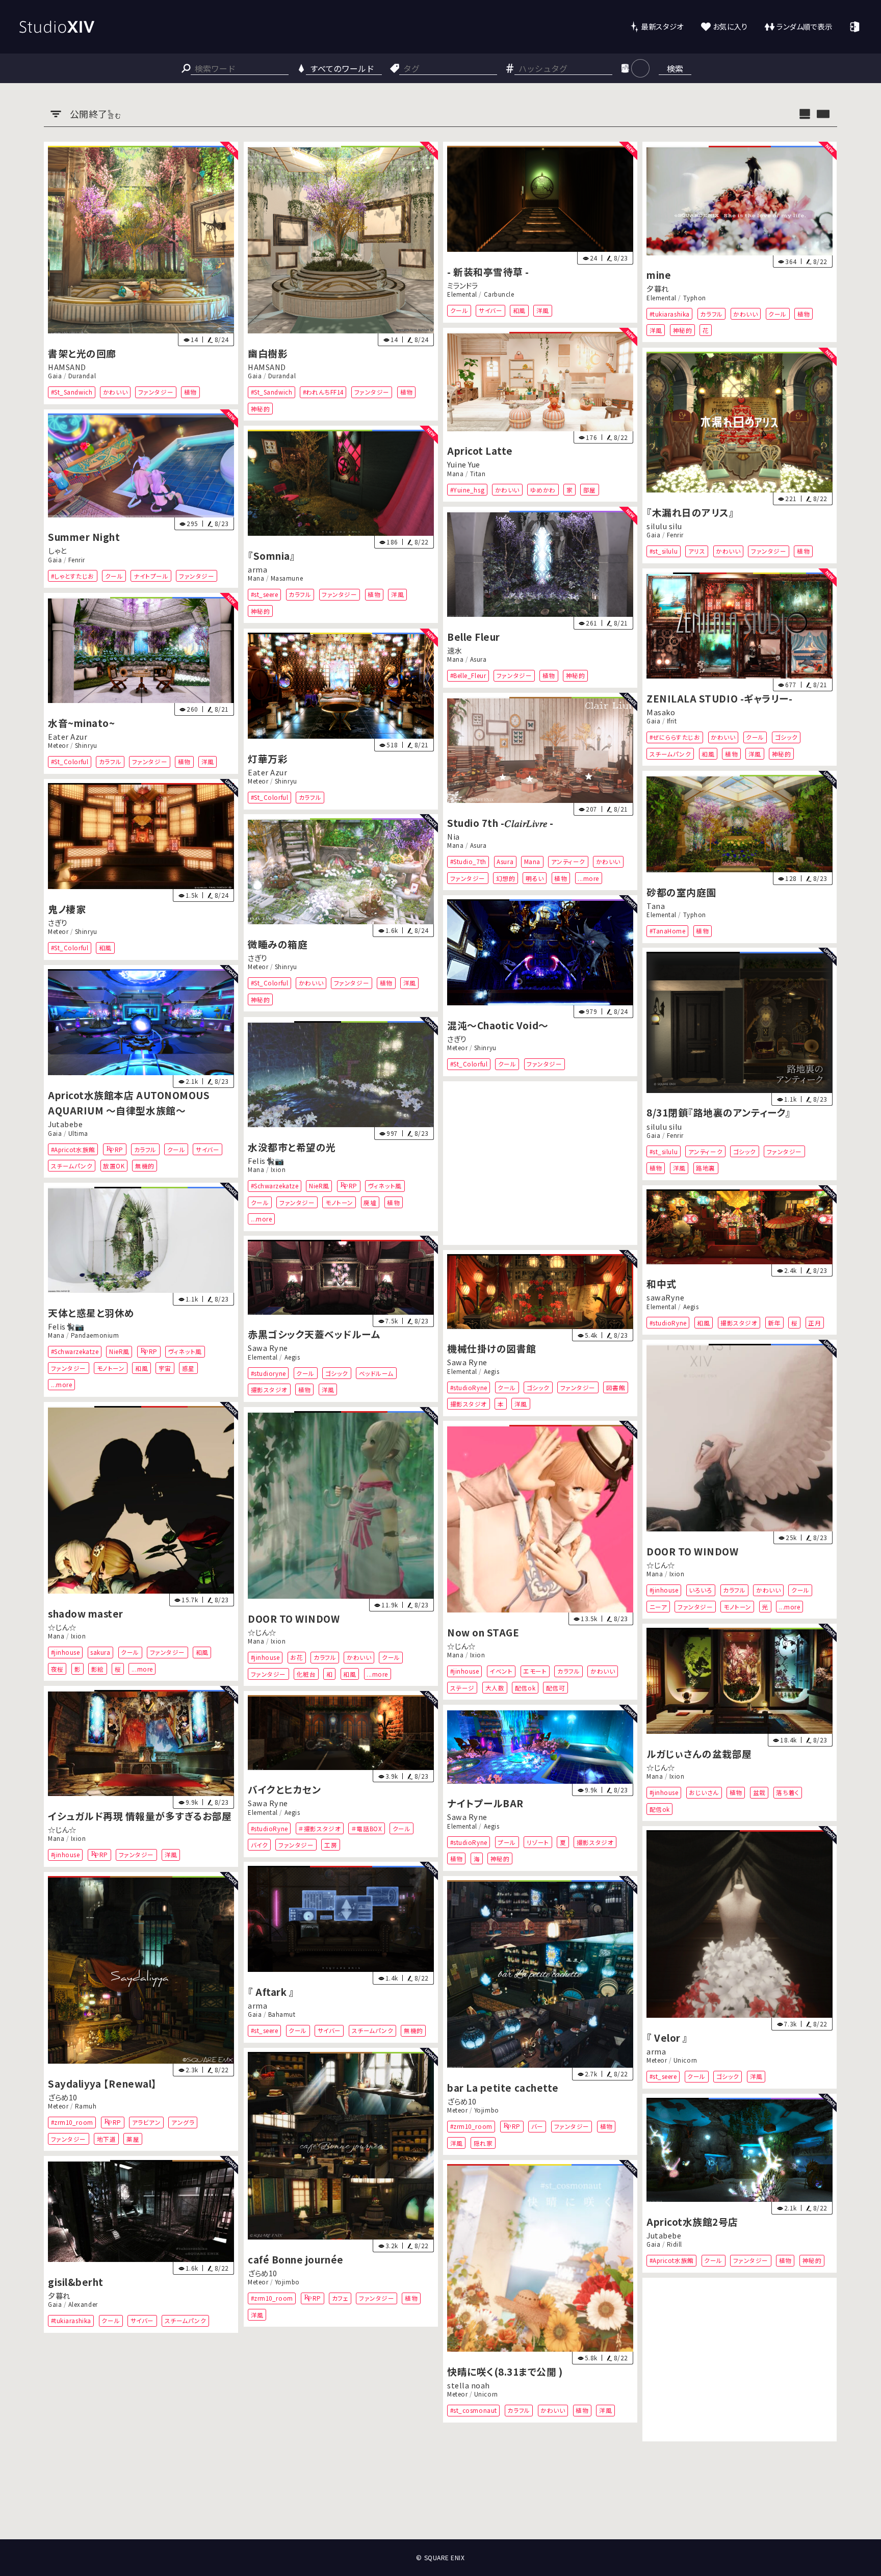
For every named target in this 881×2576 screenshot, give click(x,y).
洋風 (543, 311)
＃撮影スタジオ (319, 1828)
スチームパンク (670, 753)
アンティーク (568, 861)
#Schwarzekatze (274, 1186)
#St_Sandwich (72, 392)
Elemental (462, 295)
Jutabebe (65, 1124)
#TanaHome (668, 931)
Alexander (83, 2304)
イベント (501, 1671)
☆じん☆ (660, 1565)
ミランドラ (463, 285)
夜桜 (57, 1668)
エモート (535, 1671)
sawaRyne (665, 1297)
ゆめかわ (543, 490)
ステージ (462, 1688)
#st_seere (264, 595)
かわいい (115, 392)
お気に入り (730, 26)
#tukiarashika (670, 314)
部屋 (590, 490)
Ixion (278, 1169)
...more (588, 878)
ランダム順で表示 (804, 26)
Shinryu (86, 746)
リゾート (538, 1842)
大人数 (495, 1688)
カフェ (340, 2298)
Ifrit (672, 721)
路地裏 (706, 1168)
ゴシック (786, 737)
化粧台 (306, 1673)
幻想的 (506, 878)
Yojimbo (487, 2110)
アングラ (183, 2122)
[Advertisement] (540, 1163)
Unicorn (685, 2060)
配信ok (525, 1688)
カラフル (712, 314)
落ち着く (788, 1793)
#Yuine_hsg (467, 490)
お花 (296, 1657)
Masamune (287, 579)
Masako (661, 712)
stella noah (469, 2385)
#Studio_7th (468, 861)
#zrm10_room (72, 2122)
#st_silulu (664, 551)
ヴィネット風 (384, 1186)
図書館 (616, 1387)
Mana (455, 474)
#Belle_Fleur (468, 676)
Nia (454, 836)
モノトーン (339, 1202)
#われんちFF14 (323, 392)
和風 (519, 311)
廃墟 (370, 1202)
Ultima (78, 1133)
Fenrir (675, 535)
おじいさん (704, 1793)
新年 (775, 1323)
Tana (656, 906)
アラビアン (147, 2122)
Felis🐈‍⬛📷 (266, 1161)
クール (459, 311)
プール (507, 1842)
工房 (331, 1845)
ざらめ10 (63, 2097)
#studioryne (268, 1373)
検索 (675, 68)
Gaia (55, 376)
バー (537, 2126)
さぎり (58, 922)
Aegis (691, 1307)
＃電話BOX (367, 1828)
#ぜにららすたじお (675, 737)
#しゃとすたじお (73, 576)
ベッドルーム (376, 1373)
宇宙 (165, 1368)
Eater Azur (68, 736)
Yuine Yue (464, 465)
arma (257, 569)
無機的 (145, 1166)
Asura (478, 660)
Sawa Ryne (268, 1348)
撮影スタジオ (739, 1323)
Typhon (695, 298)
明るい (535, 878)
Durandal (82, 376)
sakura (101, 1652)
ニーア (658, 1607)
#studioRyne (668, 1323)
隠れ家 (483, 2143)
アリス (697, 551)
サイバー (490, 311)
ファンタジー (156, 392)
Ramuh (86, 2106)
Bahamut (282, 2014)
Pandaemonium (95, 1336)
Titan (478, 474)
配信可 (556, 1688)
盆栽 (759, 1793)
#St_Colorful (70, 762)
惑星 (188, 1368)
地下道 (107, 2138)
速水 (455, 650)
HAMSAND (67, 367)
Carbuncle (499, 295)
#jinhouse (664, 1590)
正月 (815, 1323)
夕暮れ (658, 289)
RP (119, 1149)
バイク (259, 1845)
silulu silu (664, 526)
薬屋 (133, 2138)
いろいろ (701, 1590)
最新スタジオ (662, 26)
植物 (190, 392)
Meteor (58, 746)
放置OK (114, 1166)
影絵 (98, 1668)
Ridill (675, 2244)
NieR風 (319, 1186)
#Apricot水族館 (73, 1149)
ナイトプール (151, 576)
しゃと (57, 550)
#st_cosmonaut (474, 2410)
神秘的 (260, 409)
